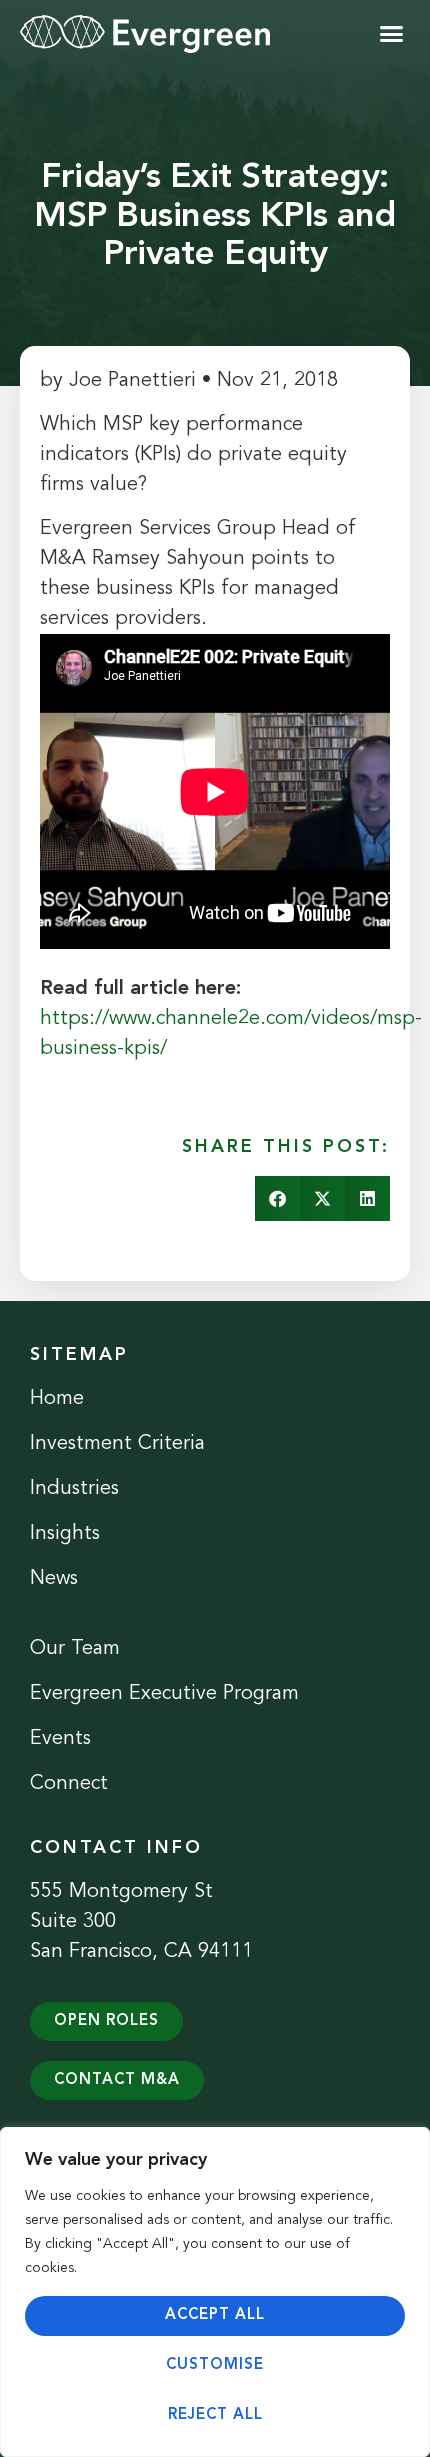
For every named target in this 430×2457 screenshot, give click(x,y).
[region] (215, 2292)
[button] (392, 34)
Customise (215, 2365)
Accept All (215, 2315)
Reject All (215, 2415)
